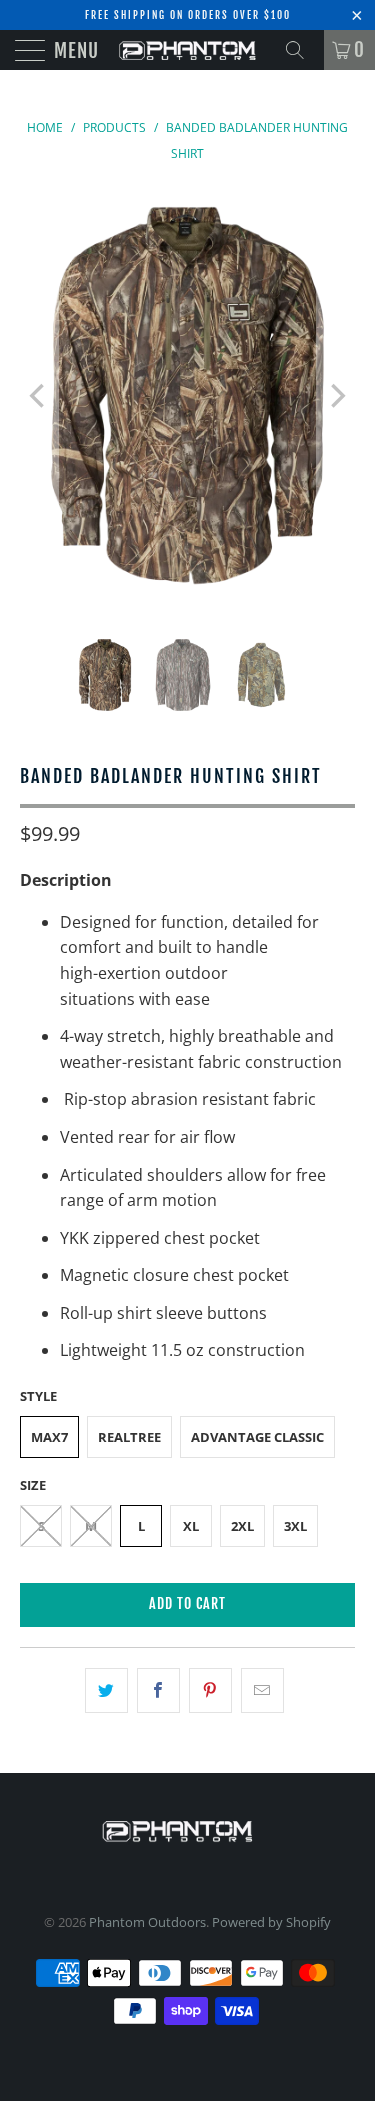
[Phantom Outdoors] (188, 50)
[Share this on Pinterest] (210, 1691)
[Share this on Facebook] (158, 1691)
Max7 (49, 1437)
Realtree (129, 1437)
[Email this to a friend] (262, 1691)
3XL (295, 1526)
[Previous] (39, 395)
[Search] (302, 50)
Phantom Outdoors (147, 1922)
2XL (242, 1526)
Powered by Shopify (271, 1922)
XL (191, 1526)
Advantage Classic (257, 1437)
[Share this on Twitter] (106, 1691)
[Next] (336, 395)
